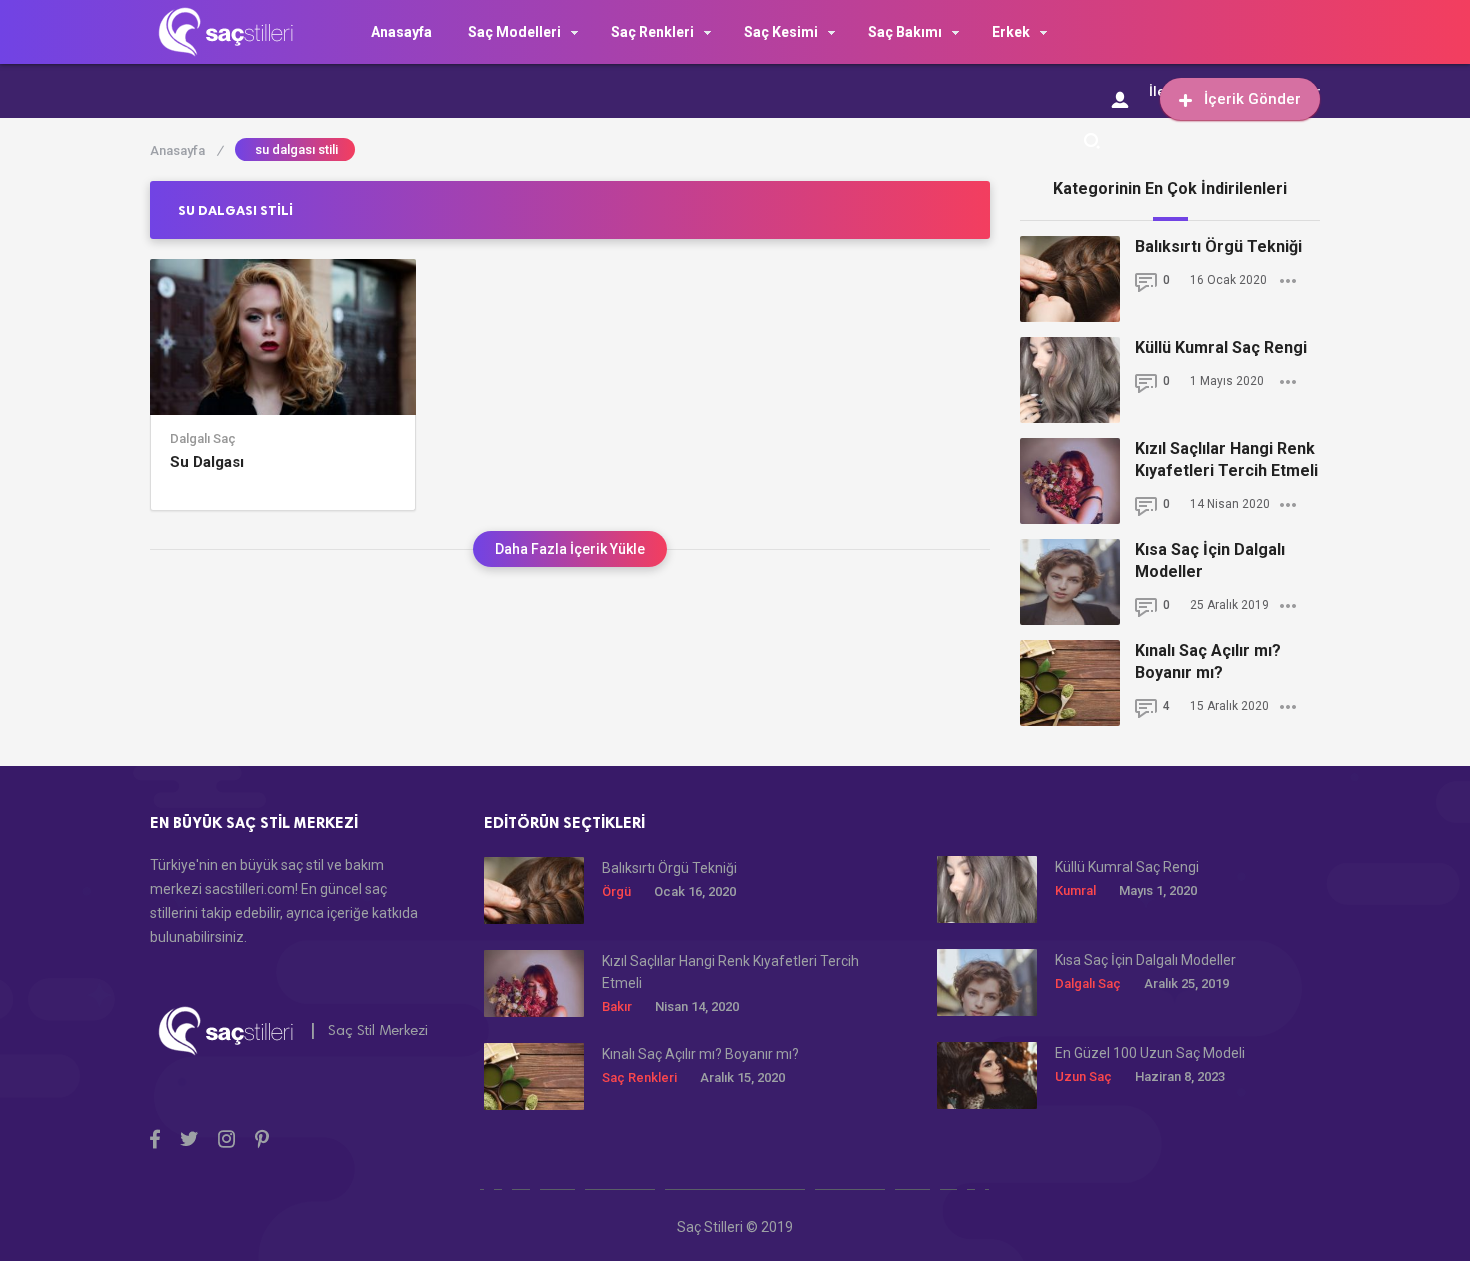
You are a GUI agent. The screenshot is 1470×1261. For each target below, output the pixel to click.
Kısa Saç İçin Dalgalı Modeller (1210, 560)
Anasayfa (401, 32)
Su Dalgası (207, 462)
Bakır (617, 1006)
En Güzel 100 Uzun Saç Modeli (1150, 1053)
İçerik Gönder (1252, 99)
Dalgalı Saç (203, 439)
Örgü (616, 891)
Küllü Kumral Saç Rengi (1221, 347)
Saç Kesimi (781, 32)
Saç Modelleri (514, 32)
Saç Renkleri (652, 32)
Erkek (1011, 32)
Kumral (1075, 890)
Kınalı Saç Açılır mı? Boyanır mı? (1208, 661)
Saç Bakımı (905, 32)
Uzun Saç (1083, 1076)
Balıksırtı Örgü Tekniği (1218, 246)
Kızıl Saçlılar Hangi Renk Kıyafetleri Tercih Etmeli (1226, 459)
